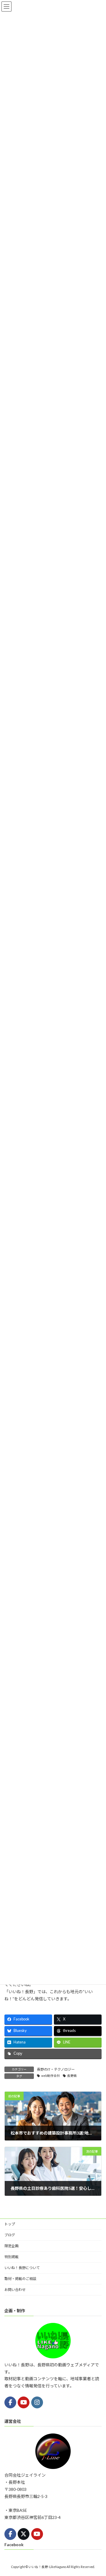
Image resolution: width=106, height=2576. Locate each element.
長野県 (72, 2076)
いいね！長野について (22, 2268)
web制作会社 (51, 2076)
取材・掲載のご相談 (20, 2279)
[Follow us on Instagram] (37, 2402)
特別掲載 (11, 2257)
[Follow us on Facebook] (10, 2402)
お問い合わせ (15, 2290)
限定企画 (11, 2246)
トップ (10, 2224)
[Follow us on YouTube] (24, 2402)
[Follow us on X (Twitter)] (24, 2534)
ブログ (10, 2235)
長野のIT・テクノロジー (56, 2069)
